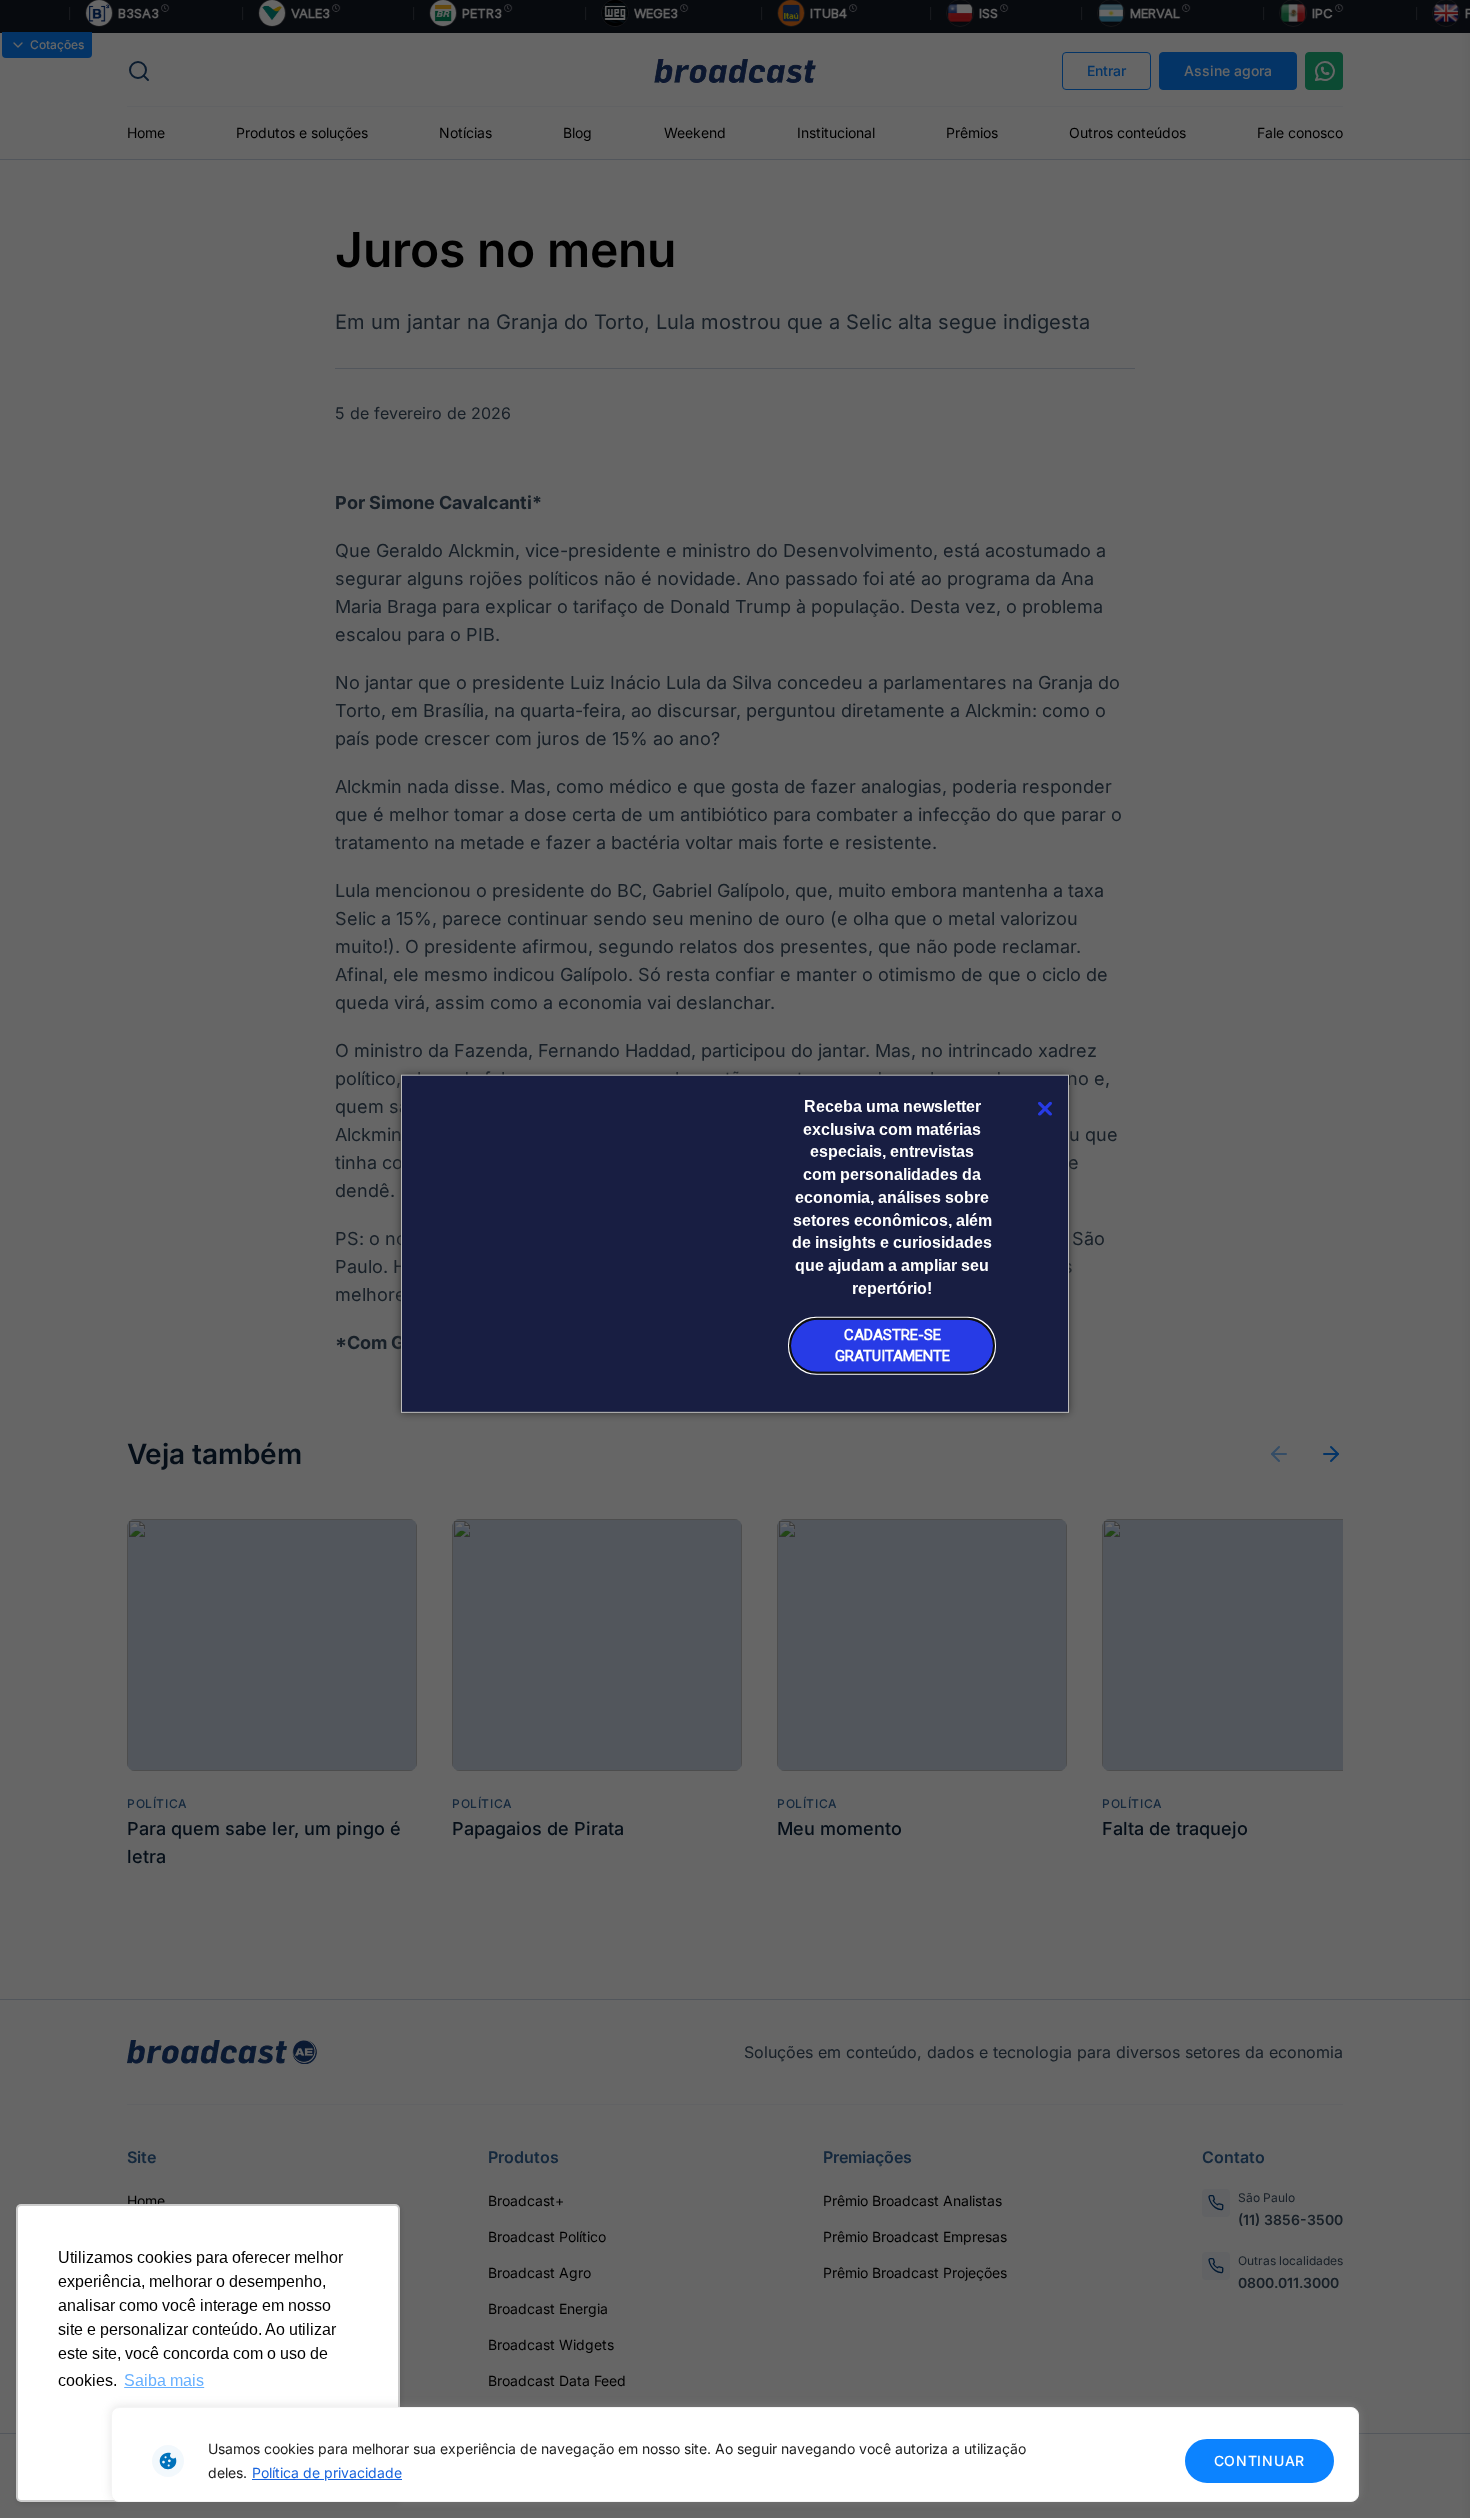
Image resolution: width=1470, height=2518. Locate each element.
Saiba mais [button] (164, 2380)
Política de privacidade (327, 2472)
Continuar (1259, 2460)
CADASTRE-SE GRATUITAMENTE (892, 1345)
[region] (735, 2454)
